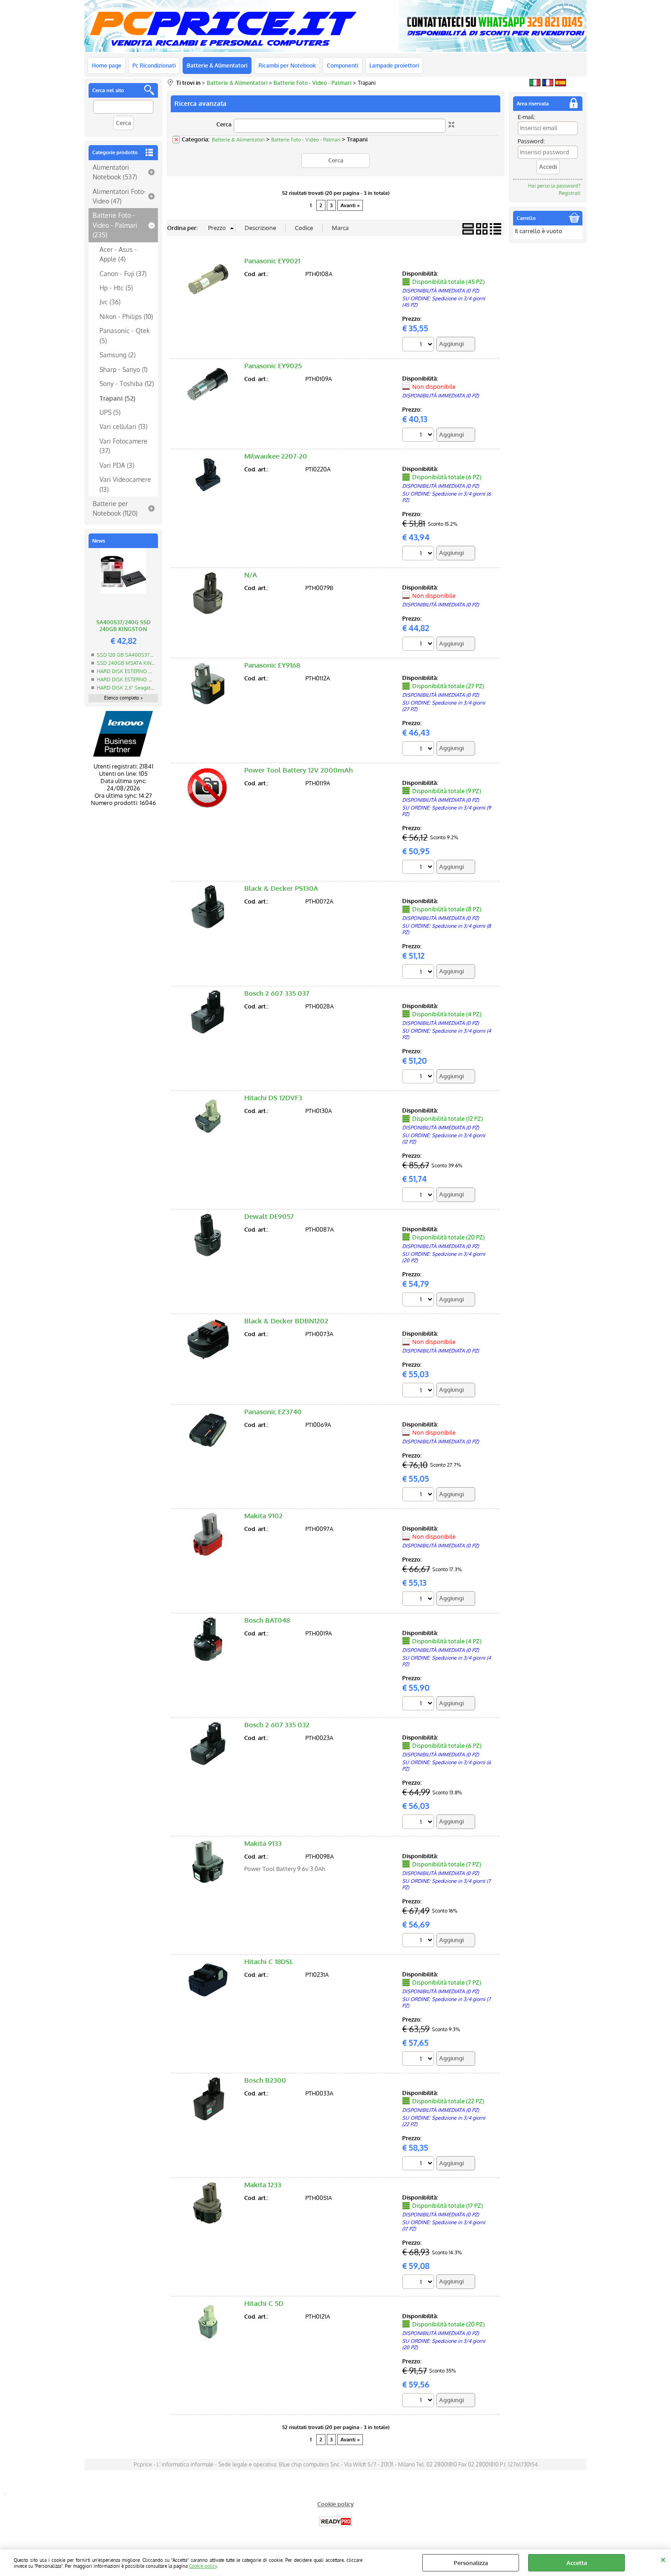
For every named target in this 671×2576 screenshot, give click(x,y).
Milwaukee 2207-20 (276, 456)
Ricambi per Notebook (287, 65)
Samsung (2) (118, 355)
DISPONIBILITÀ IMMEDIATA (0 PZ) (440, 291)
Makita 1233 (263, 2185)
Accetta (577, 2563)
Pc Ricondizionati (154, 65)
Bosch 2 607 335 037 (277, 993)
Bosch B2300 (265, 2080)
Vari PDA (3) (117, 465)
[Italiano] (535, 84)
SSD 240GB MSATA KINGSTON (133, 663)
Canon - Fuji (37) (123, 273)
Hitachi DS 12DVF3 (273, 1098)
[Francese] (548, 84)
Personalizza (471, 2563)
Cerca (224, 124)
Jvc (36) (110, 302)
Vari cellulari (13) (123, 426)
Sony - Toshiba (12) (127, 383)
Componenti (343, 65)
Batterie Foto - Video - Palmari (306, 140)
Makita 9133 (263, 1843)
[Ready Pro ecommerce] (335, 2521)
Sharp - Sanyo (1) (123, 369)
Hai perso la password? (554, 186)
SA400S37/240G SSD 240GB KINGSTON (123, 626)
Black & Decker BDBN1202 (286, 1321)
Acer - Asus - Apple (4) (118, 254)
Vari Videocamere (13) (125, 484)
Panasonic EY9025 (273, 366)
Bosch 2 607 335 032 (277, 1725)
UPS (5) (110, 412)
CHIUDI (663, 2559)
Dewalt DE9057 (269, 1216)
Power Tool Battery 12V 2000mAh (299, 770)
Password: (531, 141)
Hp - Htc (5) (116, 287)
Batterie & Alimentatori (217, 65)
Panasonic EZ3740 (273, 1412)
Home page (107, 65)
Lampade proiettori (394, 65)
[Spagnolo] (561, 84)
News (99, 541)
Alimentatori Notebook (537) (115, 172)
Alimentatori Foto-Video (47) (119, 196)
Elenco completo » (123, 698)
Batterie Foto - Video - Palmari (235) (115, 225)
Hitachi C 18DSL (269, 1962)
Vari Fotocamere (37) (123, 446)
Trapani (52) (117, 398)
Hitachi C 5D (264, 2303)
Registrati (570, 193)
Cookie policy (203, 2566)
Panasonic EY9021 (272, 261)
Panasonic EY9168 (272, 665)
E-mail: (527, 117)
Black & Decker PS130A (281, 888)
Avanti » (350, 205)
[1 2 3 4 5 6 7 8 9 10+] (419, 345)
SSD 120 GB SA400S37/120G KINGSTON (143, 655)
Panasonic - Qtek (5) (125, 335)
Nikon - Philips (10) (126, 316)
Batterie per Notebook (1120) (115, 508)
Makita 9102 (263, 1516)
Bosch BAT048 (267, 1620)
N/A (251, 575)
